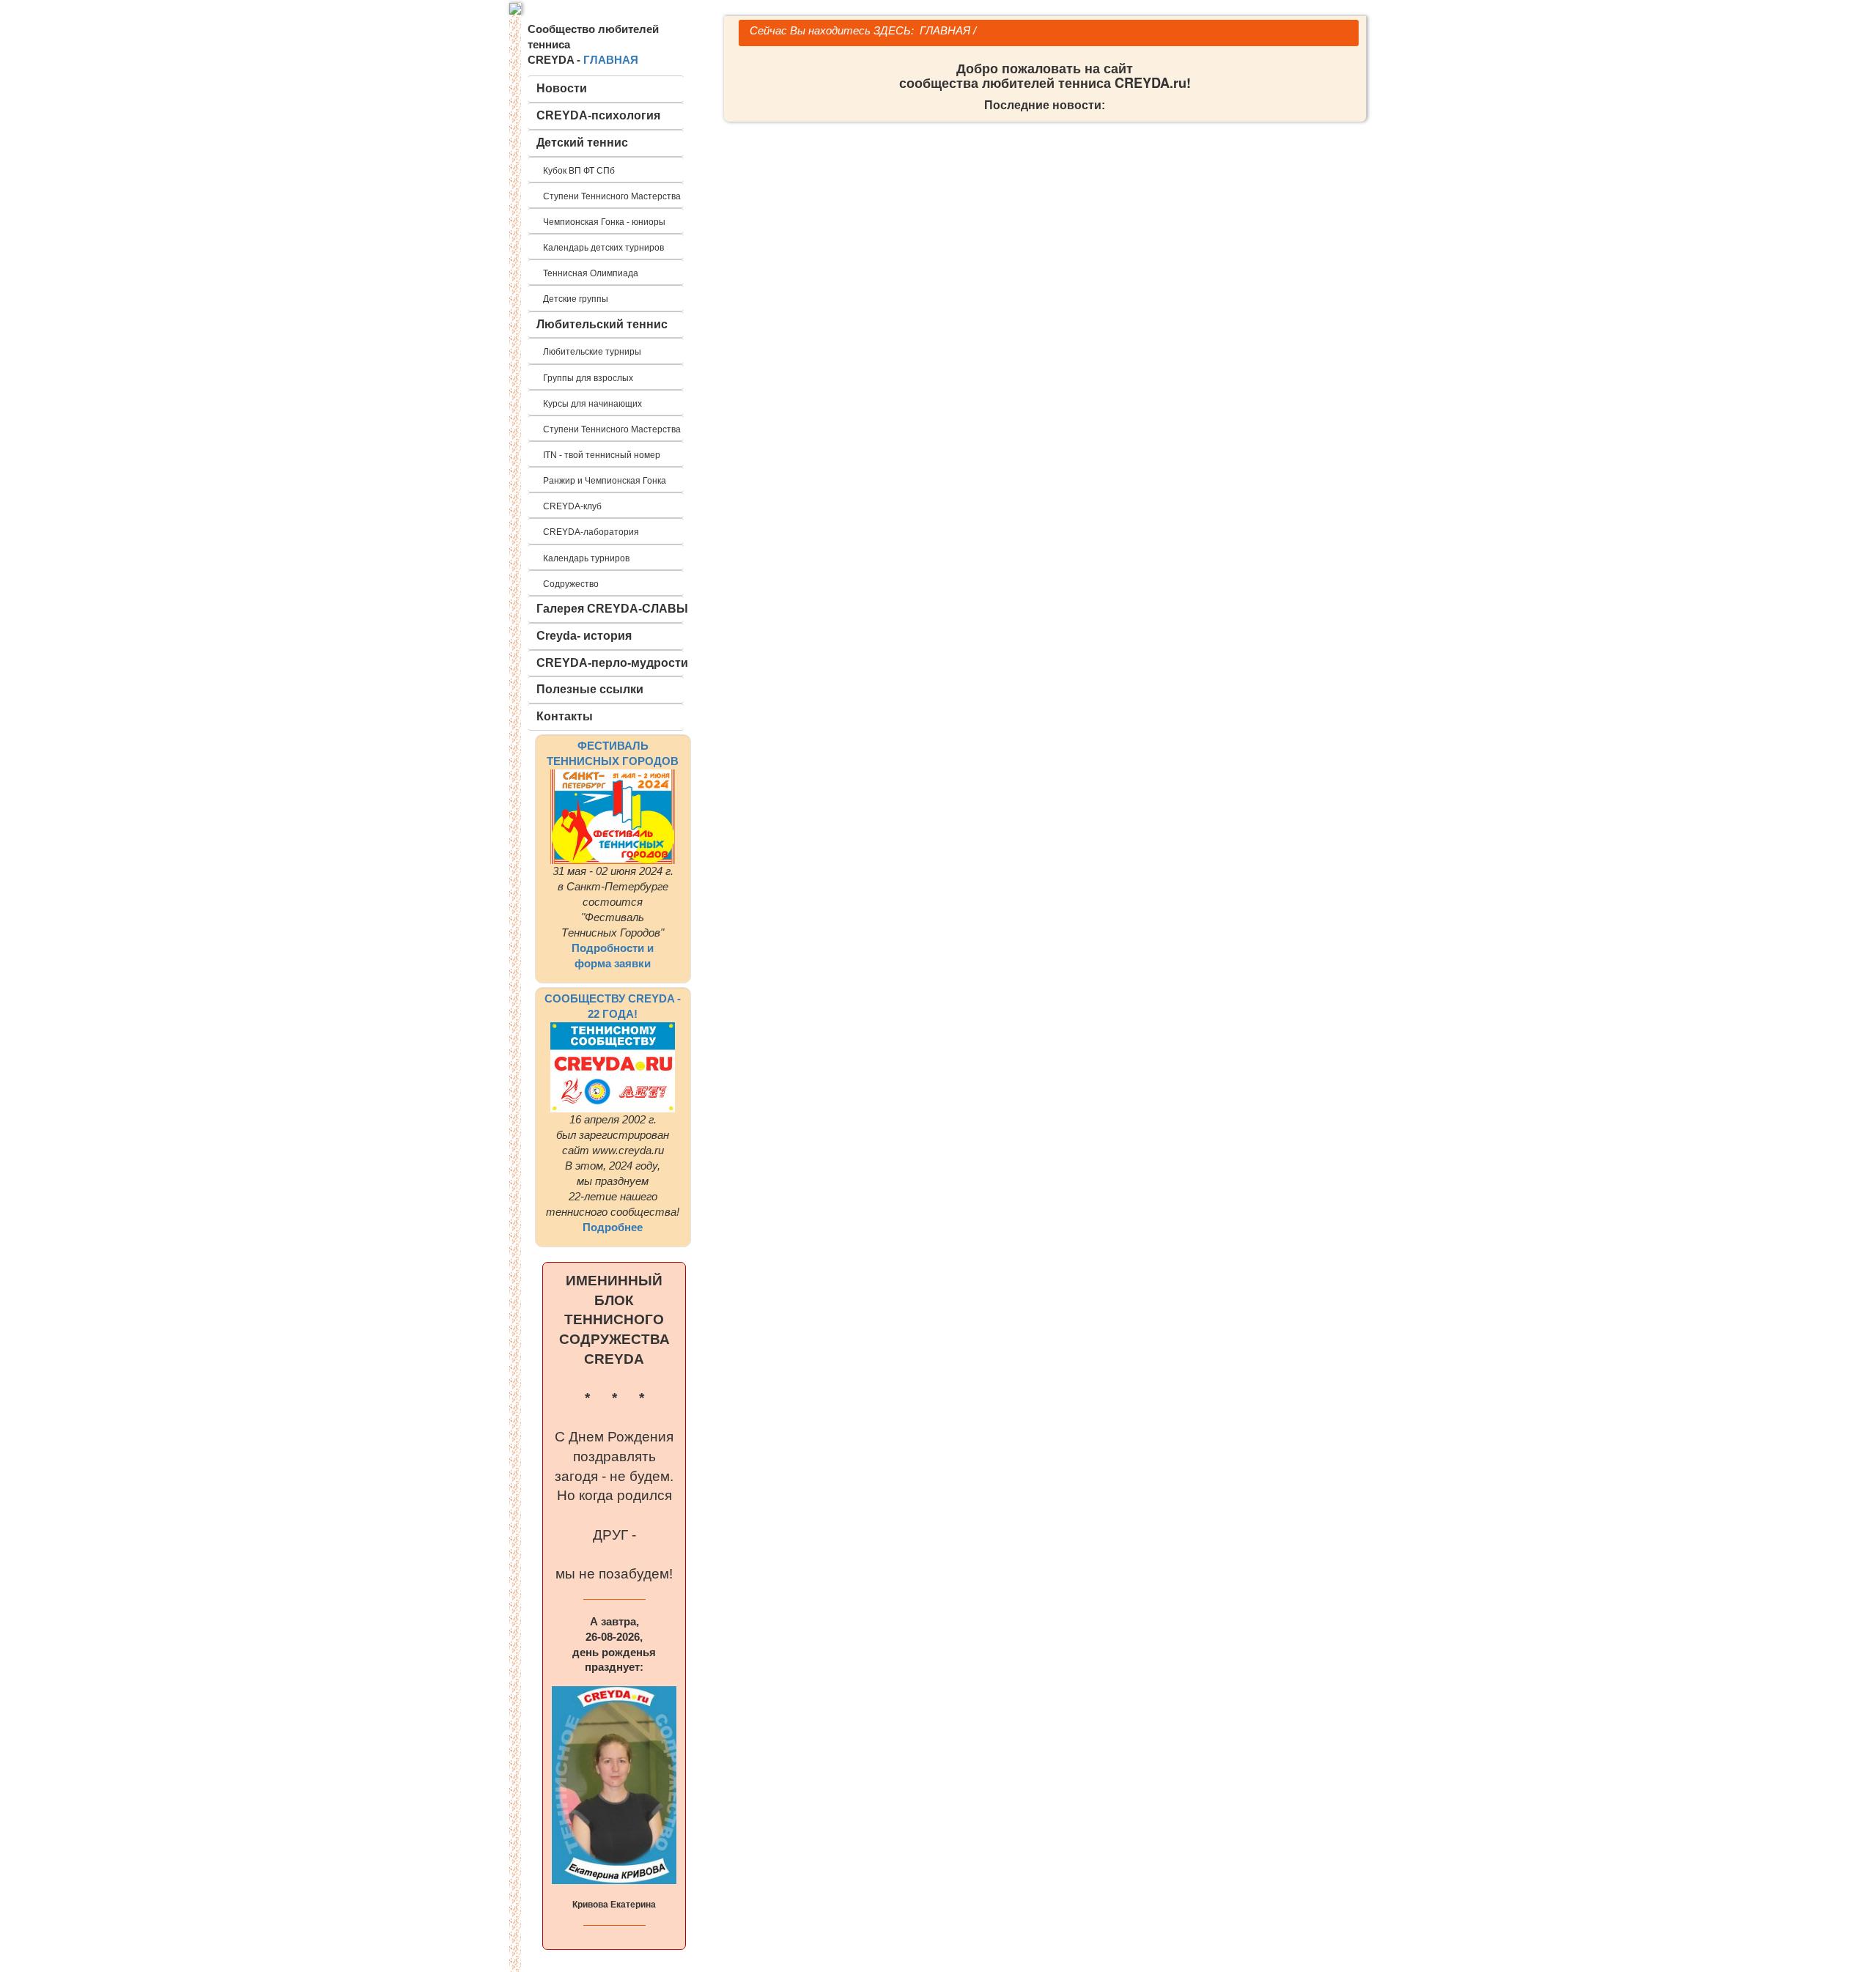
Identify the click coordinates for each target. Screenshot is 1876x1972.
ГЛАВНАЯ (611, 60)
